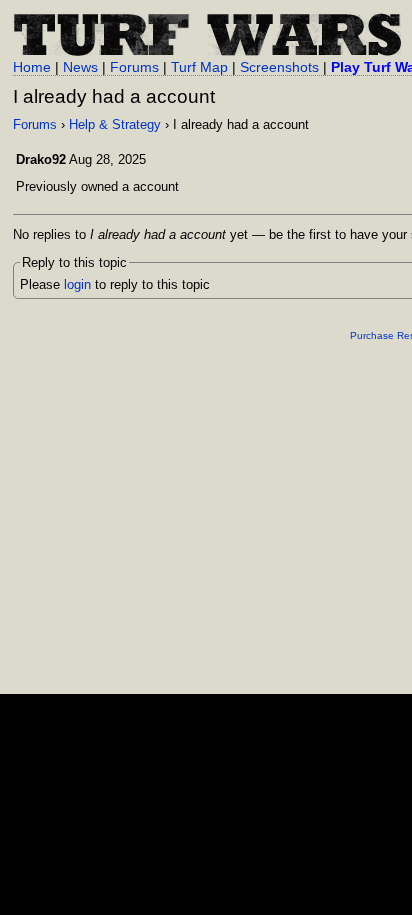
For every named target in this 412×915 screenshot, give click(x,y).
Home (32, 67)
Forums (134, 67)
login (77, 284)
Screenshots (279, 67)
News (80, 67)
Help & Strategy (115, 124)
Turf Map (199, 67)
